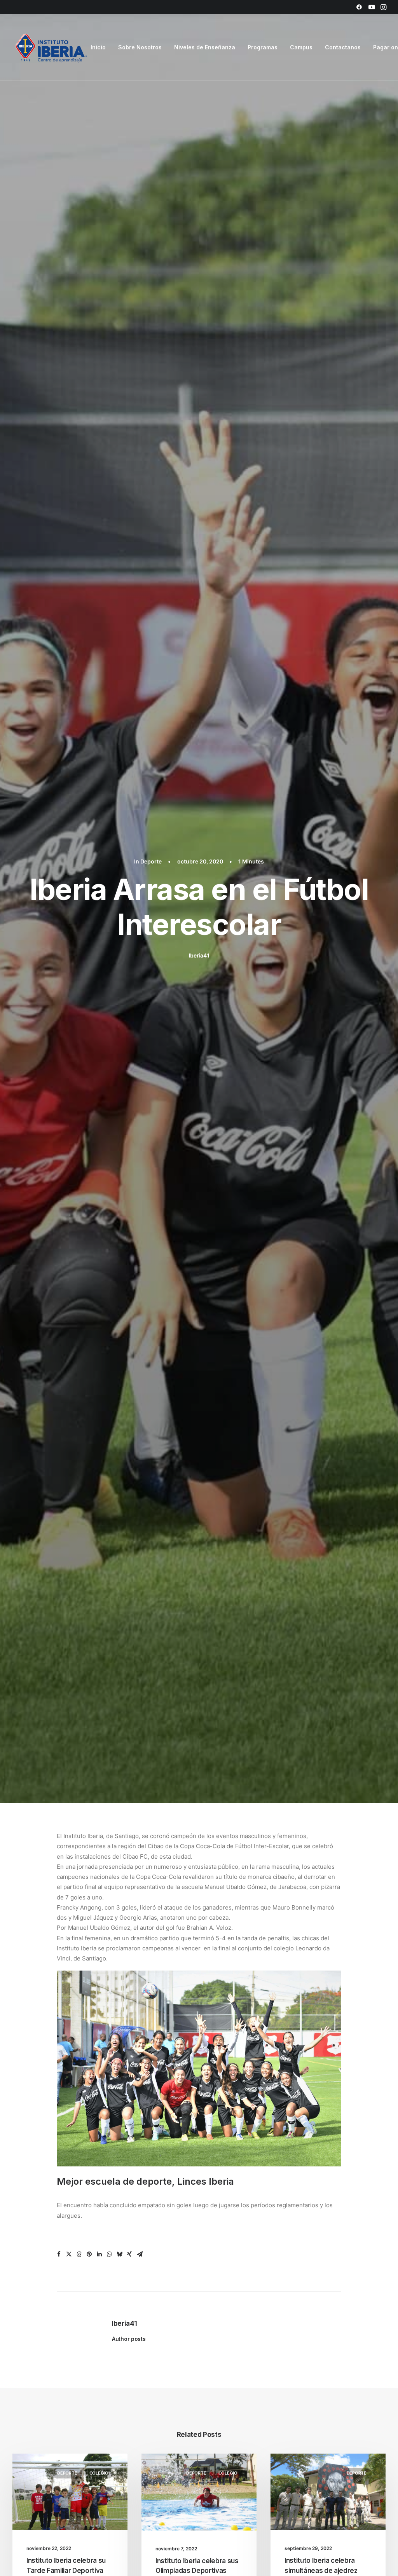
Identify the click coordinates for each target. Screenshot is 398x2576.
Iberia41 (199, 955)
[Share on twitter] (69, 2254)
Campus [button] (301, 47)
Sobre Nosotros (140, 47)
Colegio (99, 2473)
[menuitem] (359, 7)
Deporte (151, 861)
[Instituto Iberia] (51, 47)
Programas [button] (263, 47)
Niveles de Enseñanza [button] (205, 47)
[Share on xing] (129, 2254)
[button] (359, 7)
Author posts (129, 2339)
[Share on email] (140, 2254)
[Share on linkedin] (99, 2254)
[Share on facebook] (59, 2254)
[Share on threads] (79, 2254)
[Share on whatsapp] (109, 2254)
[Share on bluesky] (119, 2254)
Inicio (98, 47)
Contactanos (343, 47)
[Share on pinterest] (89, 2254)
